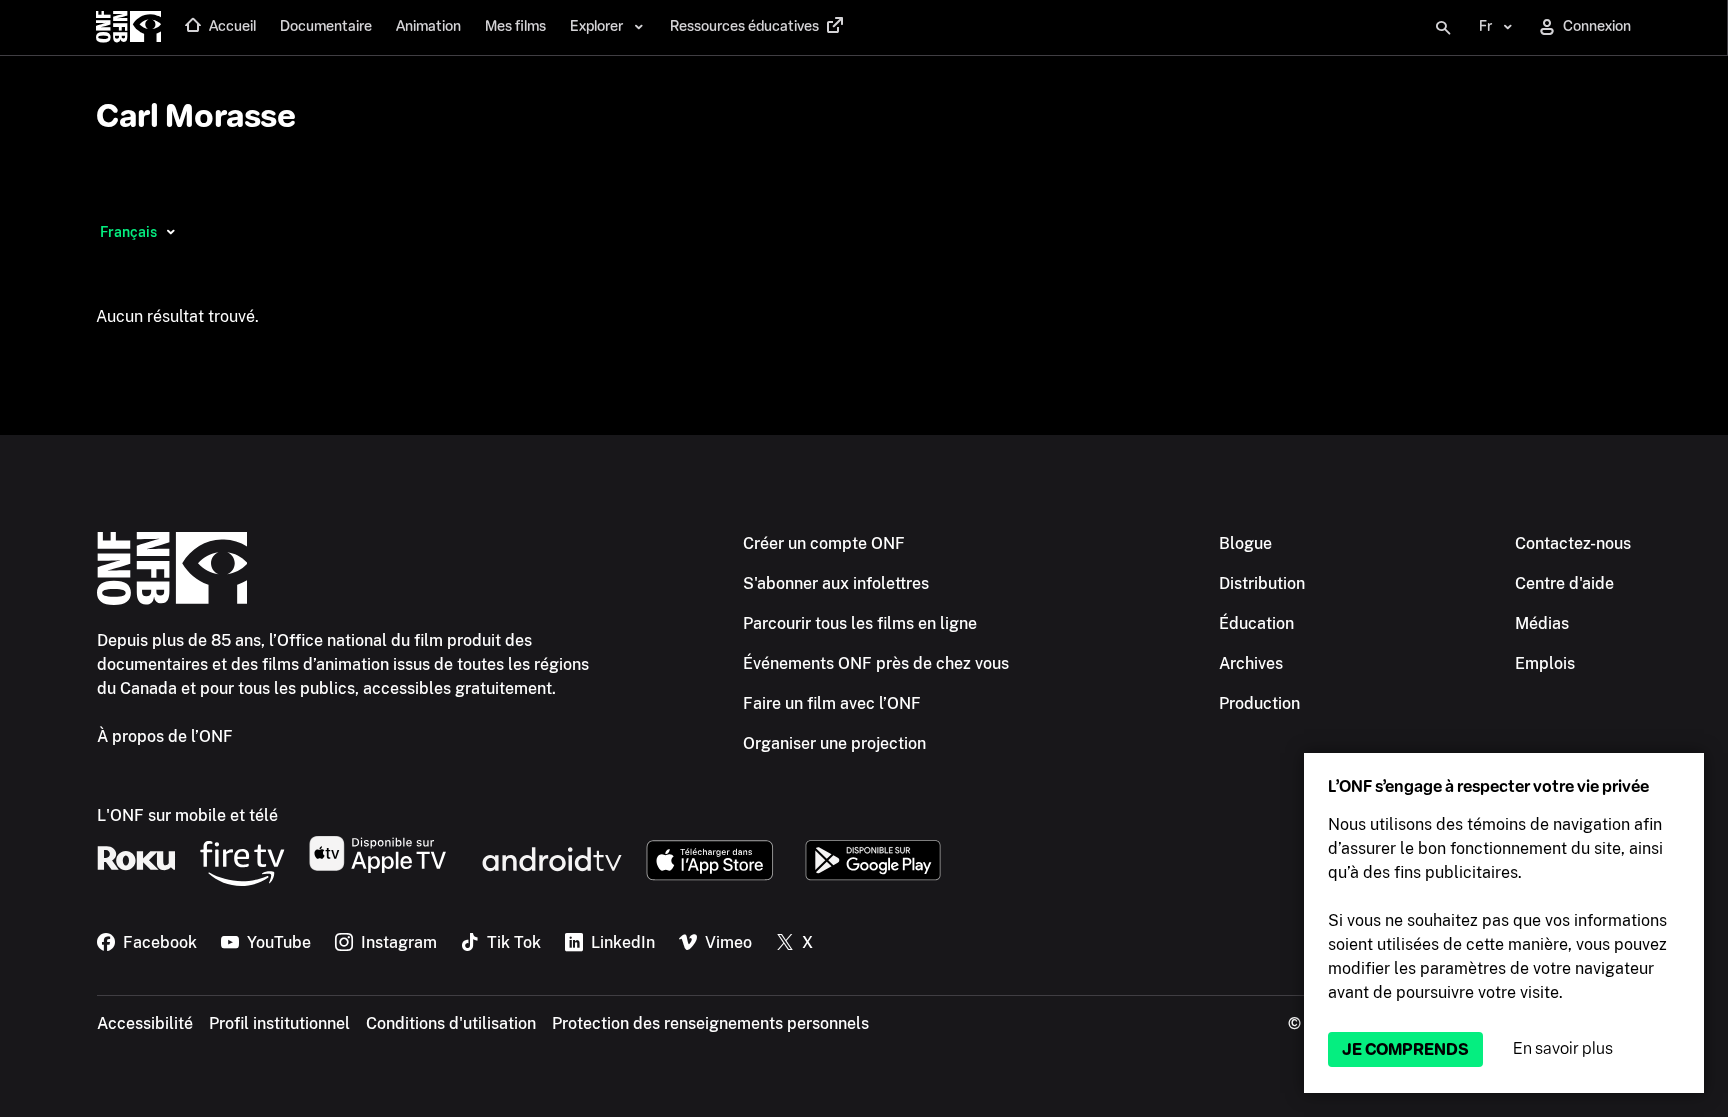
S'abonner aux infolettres (836, 583)
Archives (1251, 663)
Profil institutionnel (279, 1023)
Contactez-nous (1573, 543)
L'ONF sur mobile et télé (187, 815)
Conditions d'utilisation (451, 1023)
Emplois (1545, 663)
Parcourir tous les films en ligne (860, 623)
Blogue (1245, 543)
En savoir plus (1563, 1048)
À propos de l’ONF (165, 736)
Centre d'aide (1564, 583)
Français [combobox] (128, 232)
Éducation (1256, 623)
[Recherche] (1443, 28)
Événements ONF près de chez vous (876, 663)
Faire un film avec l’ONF (832, 703)
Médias (1542, 623)
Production (1259, 703)
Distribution (1262, 583)
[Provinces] (170, 232)
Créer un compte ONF (824, 543)
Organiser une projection (834, 743)
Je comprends (1405, 1049)
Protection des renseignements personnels (710, 1023)
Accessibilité (145, 1023)
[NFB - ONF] (128, 28)
